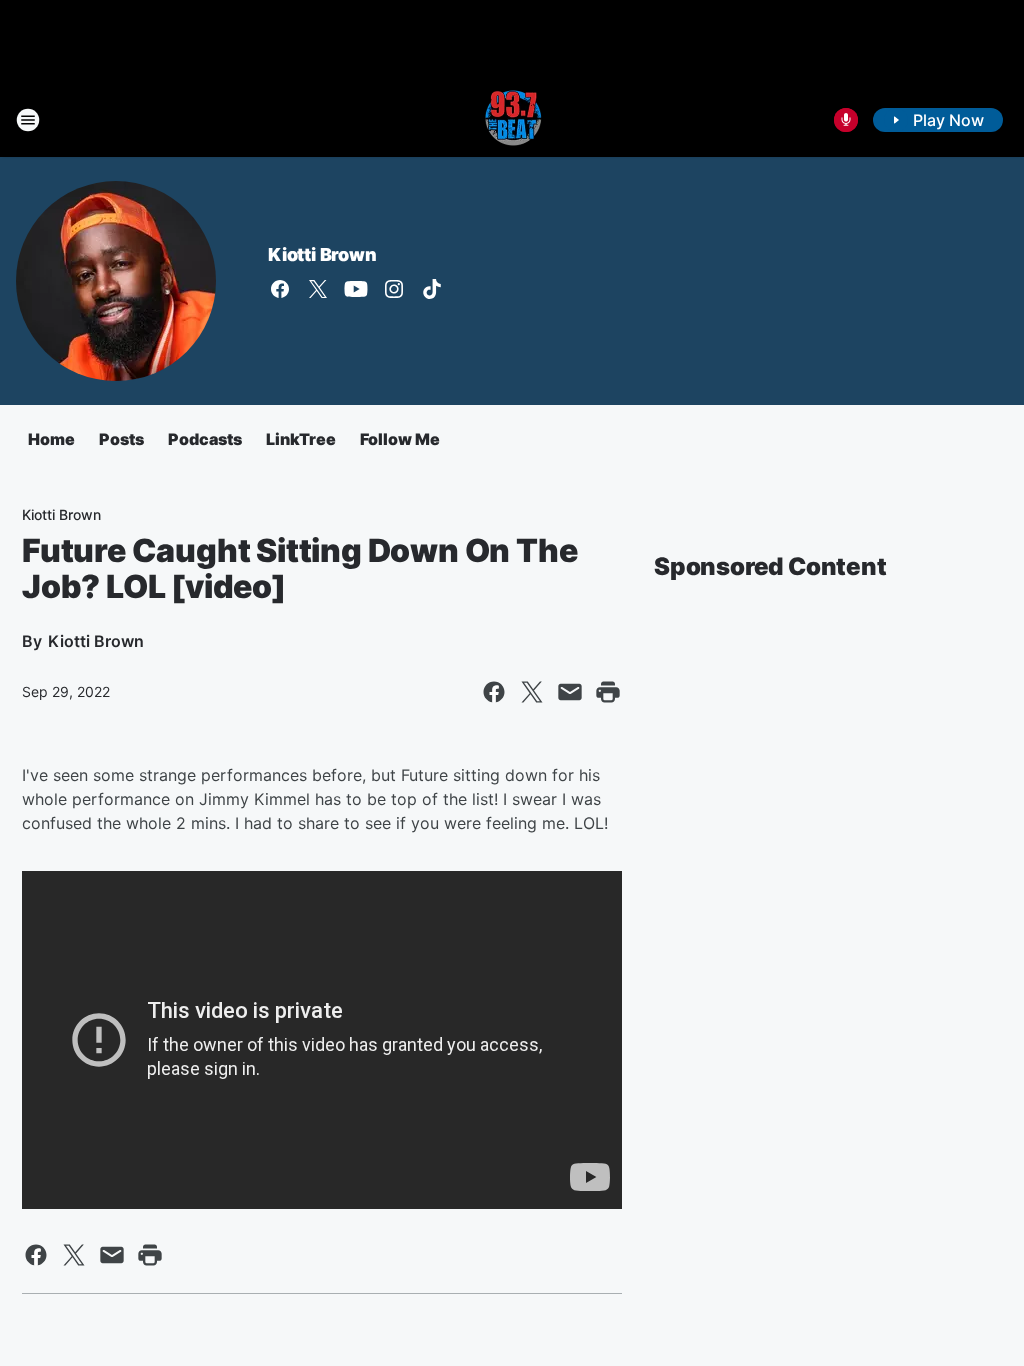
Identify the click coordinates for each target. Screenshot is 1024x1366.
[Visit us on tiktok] (432, 289)
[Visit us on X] (318, 289)
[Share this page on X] (532, 692)
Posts (121, 439)
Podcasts (205, 439)
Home (51, 439)
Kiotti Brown (322, 254)
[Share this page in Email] (570, 692)
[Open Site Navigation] (28, 120)
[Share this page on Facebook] (494, 692)
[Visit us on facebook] (280, 289)
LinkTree (301, 439)
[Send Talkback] (846, 120)
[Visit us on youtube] (356, 289)
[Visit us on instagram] (394, 289)
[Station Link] (512, 120)
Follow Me (400, 439)
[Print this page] (608, 692)
